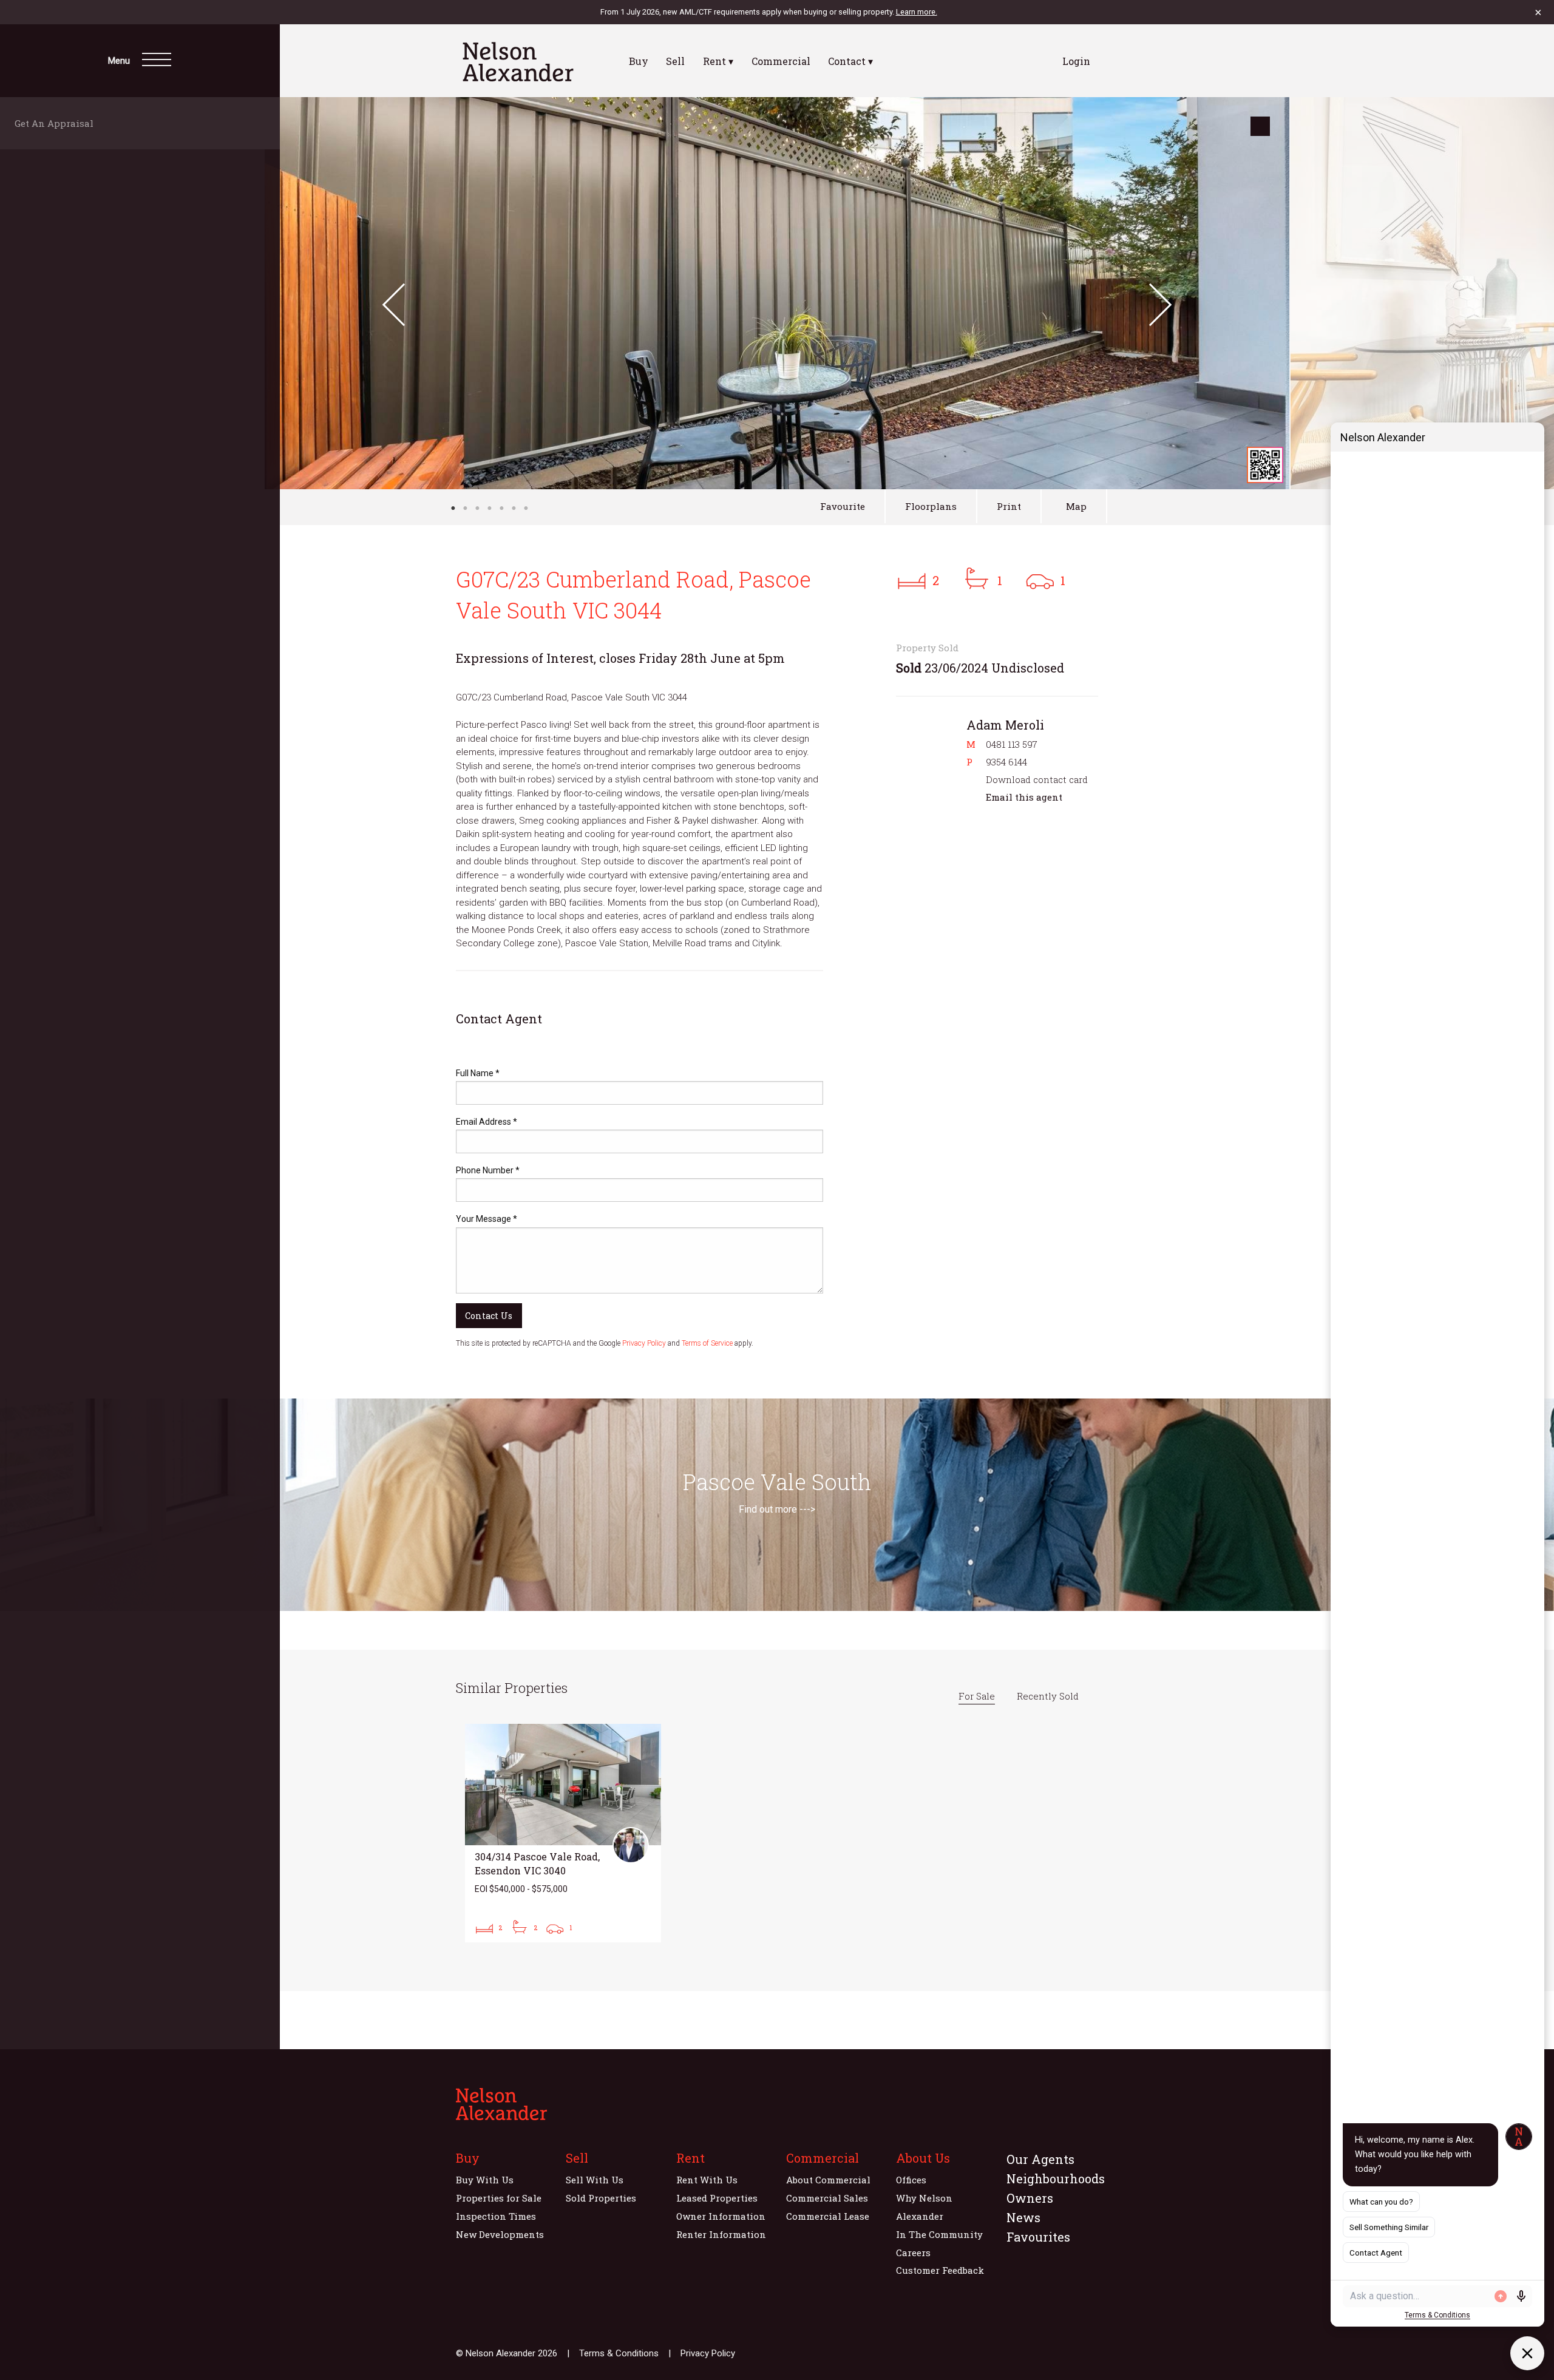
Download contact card (1037, 779)
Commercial (781, 61)
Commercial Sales (827, 2198)
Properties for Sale (499, 2198)
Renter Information (721, 2234)
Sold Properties (601, 2198)
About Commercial (828, 2180)
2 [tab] (465, 508)
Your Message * (487, 1219)
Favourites (1038, 2237)
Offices (911, 2180)
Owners (1030, 2198)
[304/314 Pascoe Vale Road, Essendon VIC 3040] (563, 1833)
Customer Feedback (940, 2270)
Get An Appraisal (58, 123)
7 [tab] (526, 508)
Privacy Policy (644, 1343)
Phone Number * (488, 1170)
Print (1009, 506)
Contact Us (489, 1316)
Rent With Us (707, 2180)
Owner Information (721, 2216)
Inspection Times (496, 2216)
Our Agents (1040, 2159)
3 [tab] (477, 508)
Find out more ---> (777, 1509)
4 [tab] (489, 508)
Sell (675, 61)
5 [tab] (501, 508)
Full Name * (478, 1073)
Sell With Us (595, 2180)
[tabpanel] (777, 293)
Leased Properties (717, 2198)
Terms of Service (707, 1343)
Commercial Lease (828, 2216)
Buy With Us (485, 2180)
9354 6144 (1006, 762)
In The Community (939, 2234)
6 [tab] (514, 508)
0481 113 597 (1012, 744)
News (1023, 2217)
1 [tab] (453, 508)
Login (1076, 61)
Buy (639, 61)
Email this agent (1024, 797)
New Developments (500, 2234)
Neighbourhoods (1056, 2178)
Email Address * (487, 1122)
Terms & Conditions (619, 2353)
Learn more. (917, 12)
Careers (913, 2253)
